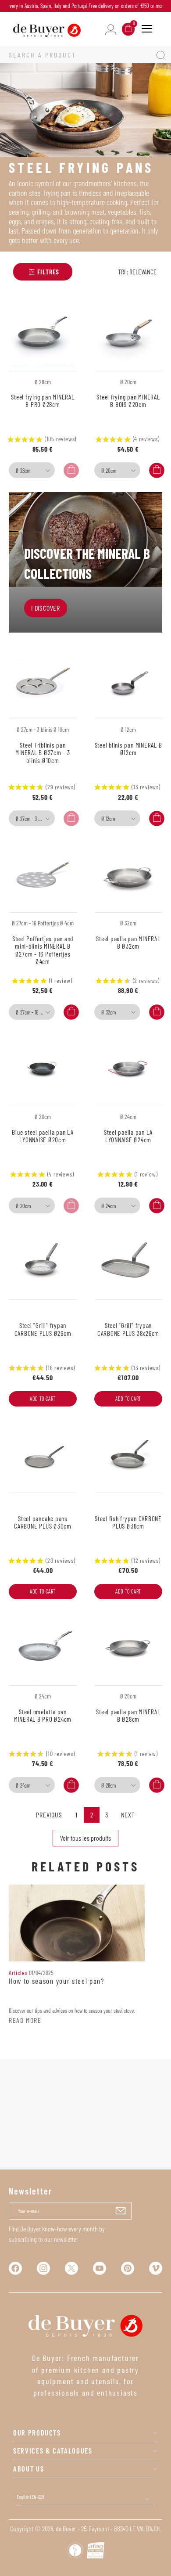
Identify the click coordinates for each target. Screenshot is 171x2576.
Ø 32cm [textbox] (109, 1012)
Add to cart (43, 1399)
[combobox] (32, 470)
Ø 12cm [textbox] (108, 819)
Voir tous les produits (85, 1838)
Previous (49, 1815)
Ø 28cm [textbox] (23, 471)
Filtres (48, 272)
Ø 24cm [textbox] (109, 1206)
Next (128, 1815)
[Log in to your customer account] (111, 29)
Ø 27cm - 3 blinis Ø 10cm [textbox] (34, 819)
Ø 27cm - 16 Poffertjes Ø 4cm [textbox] (34, 1012)
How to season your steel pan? (57, 1981)
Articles (18, 1973)
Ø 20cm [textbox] (109, 471)
